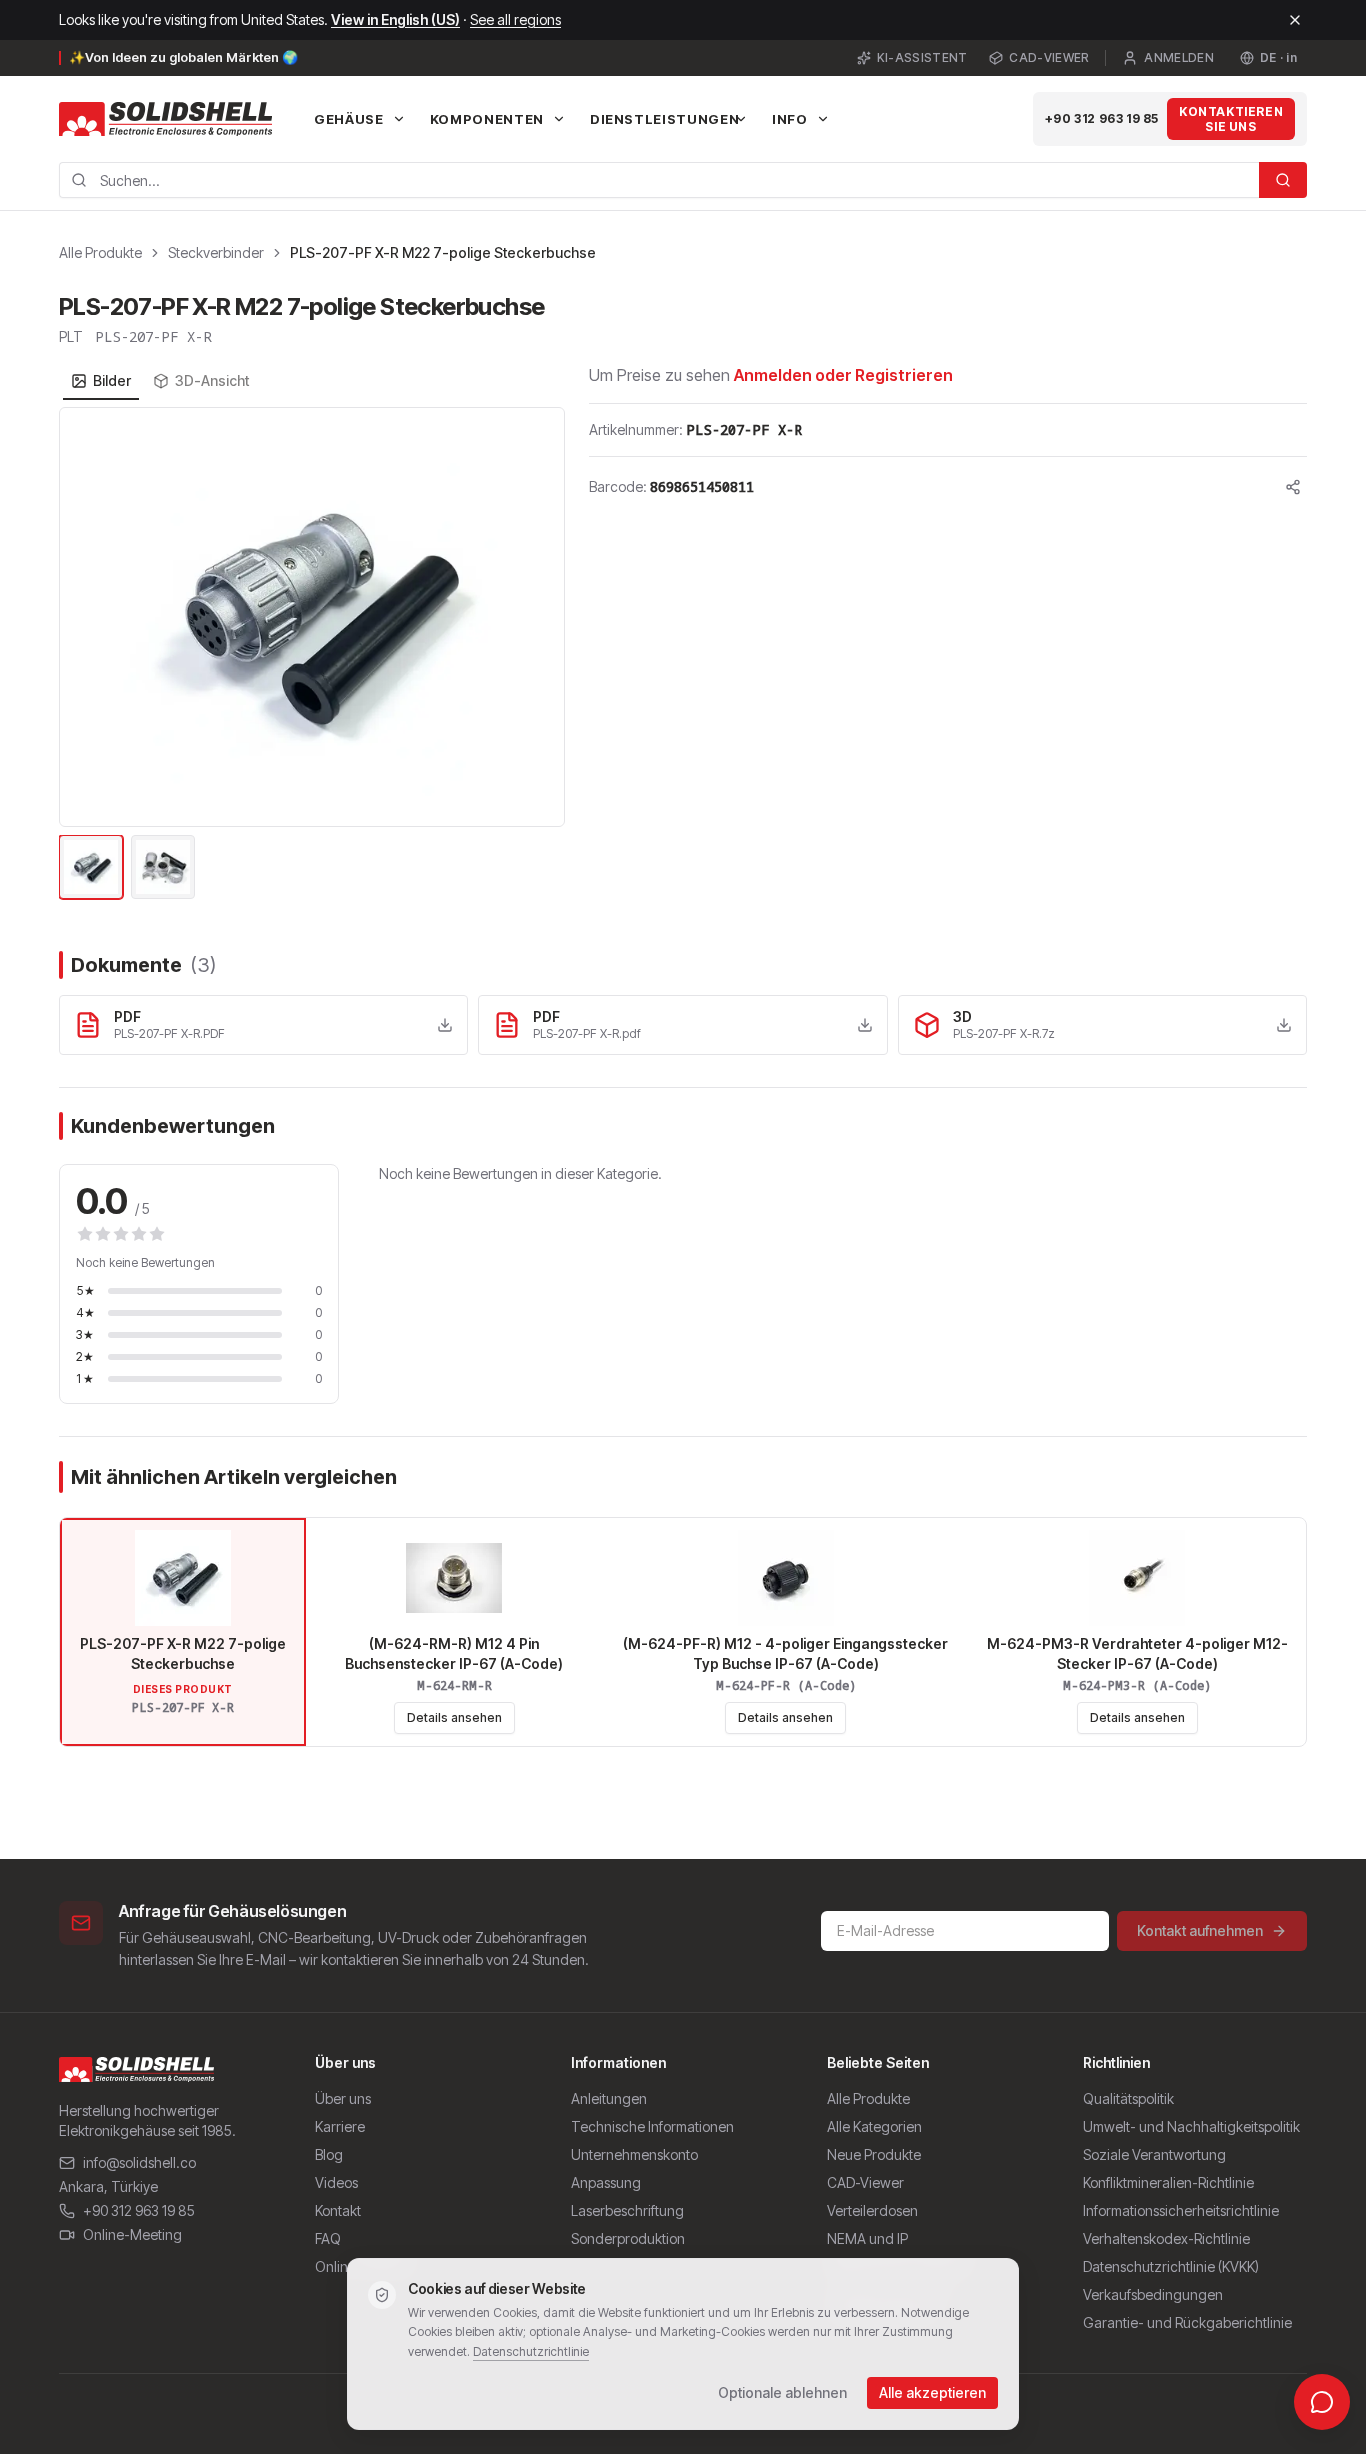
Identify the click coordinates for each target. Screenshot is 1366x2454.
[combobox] (659, 180)
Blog (329, 2154)
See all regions (515, 19)
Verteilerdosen (872, 2210)
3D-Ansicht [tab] (212, 380)
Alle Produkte (100, 252)
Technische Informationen (652, 2126)
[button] (312, 617)
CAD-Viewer (1049, 57)
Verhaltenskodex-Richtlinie (1166, 2238)
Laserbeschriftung (627, 2210)
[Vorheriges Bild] (86, 617)
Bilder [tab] (112, 380)
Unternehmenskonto (634, 2154)
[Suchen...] (1283, 180)
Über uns (343, 2098)
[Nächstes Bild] (538, 617)
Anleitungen (609, 2098)
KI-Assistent (922, 57)
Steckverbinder (216, 252)
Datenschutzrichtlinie (531, 2351)
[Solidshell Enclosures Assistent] (1322, 2402)
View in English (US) (395, 19)
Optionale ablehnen (782, 2392)
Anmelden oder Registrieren (843, 375)
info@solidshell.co (139, 2162)
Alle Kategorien (874, 2126)
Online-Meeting (132, 2234)
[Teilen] (1293, 487)
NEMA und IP (867, 2238)
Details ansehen (454, 1717)
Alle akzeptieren (932, 2392)
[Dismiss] (1295, 20)
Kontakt (338, 2210)
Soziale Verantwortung (1154, 2154)
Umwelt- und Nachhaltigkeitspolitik (1191, 2126)
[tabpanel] (312, 655)
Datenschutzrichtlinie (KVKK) (1171, 2266)
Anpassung (606, 2182)
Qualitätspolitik (1128, 2098)
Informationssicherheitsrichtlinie (1181, 2210)
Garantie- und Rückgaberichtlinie (1187, 2322)
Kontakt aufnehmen (1200, 1930)
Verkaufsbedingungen (1153, 2294)
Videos (336, 2182)
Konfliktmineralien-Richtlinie (1168, 2182)
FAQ (328, 2238)
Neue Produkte (874, 2154)
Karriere (340, 2126)
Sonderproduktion (628, 2238)
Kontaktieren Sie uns (1231, 119)
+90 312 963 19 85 (1102, 118)
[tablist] (160, 381)
